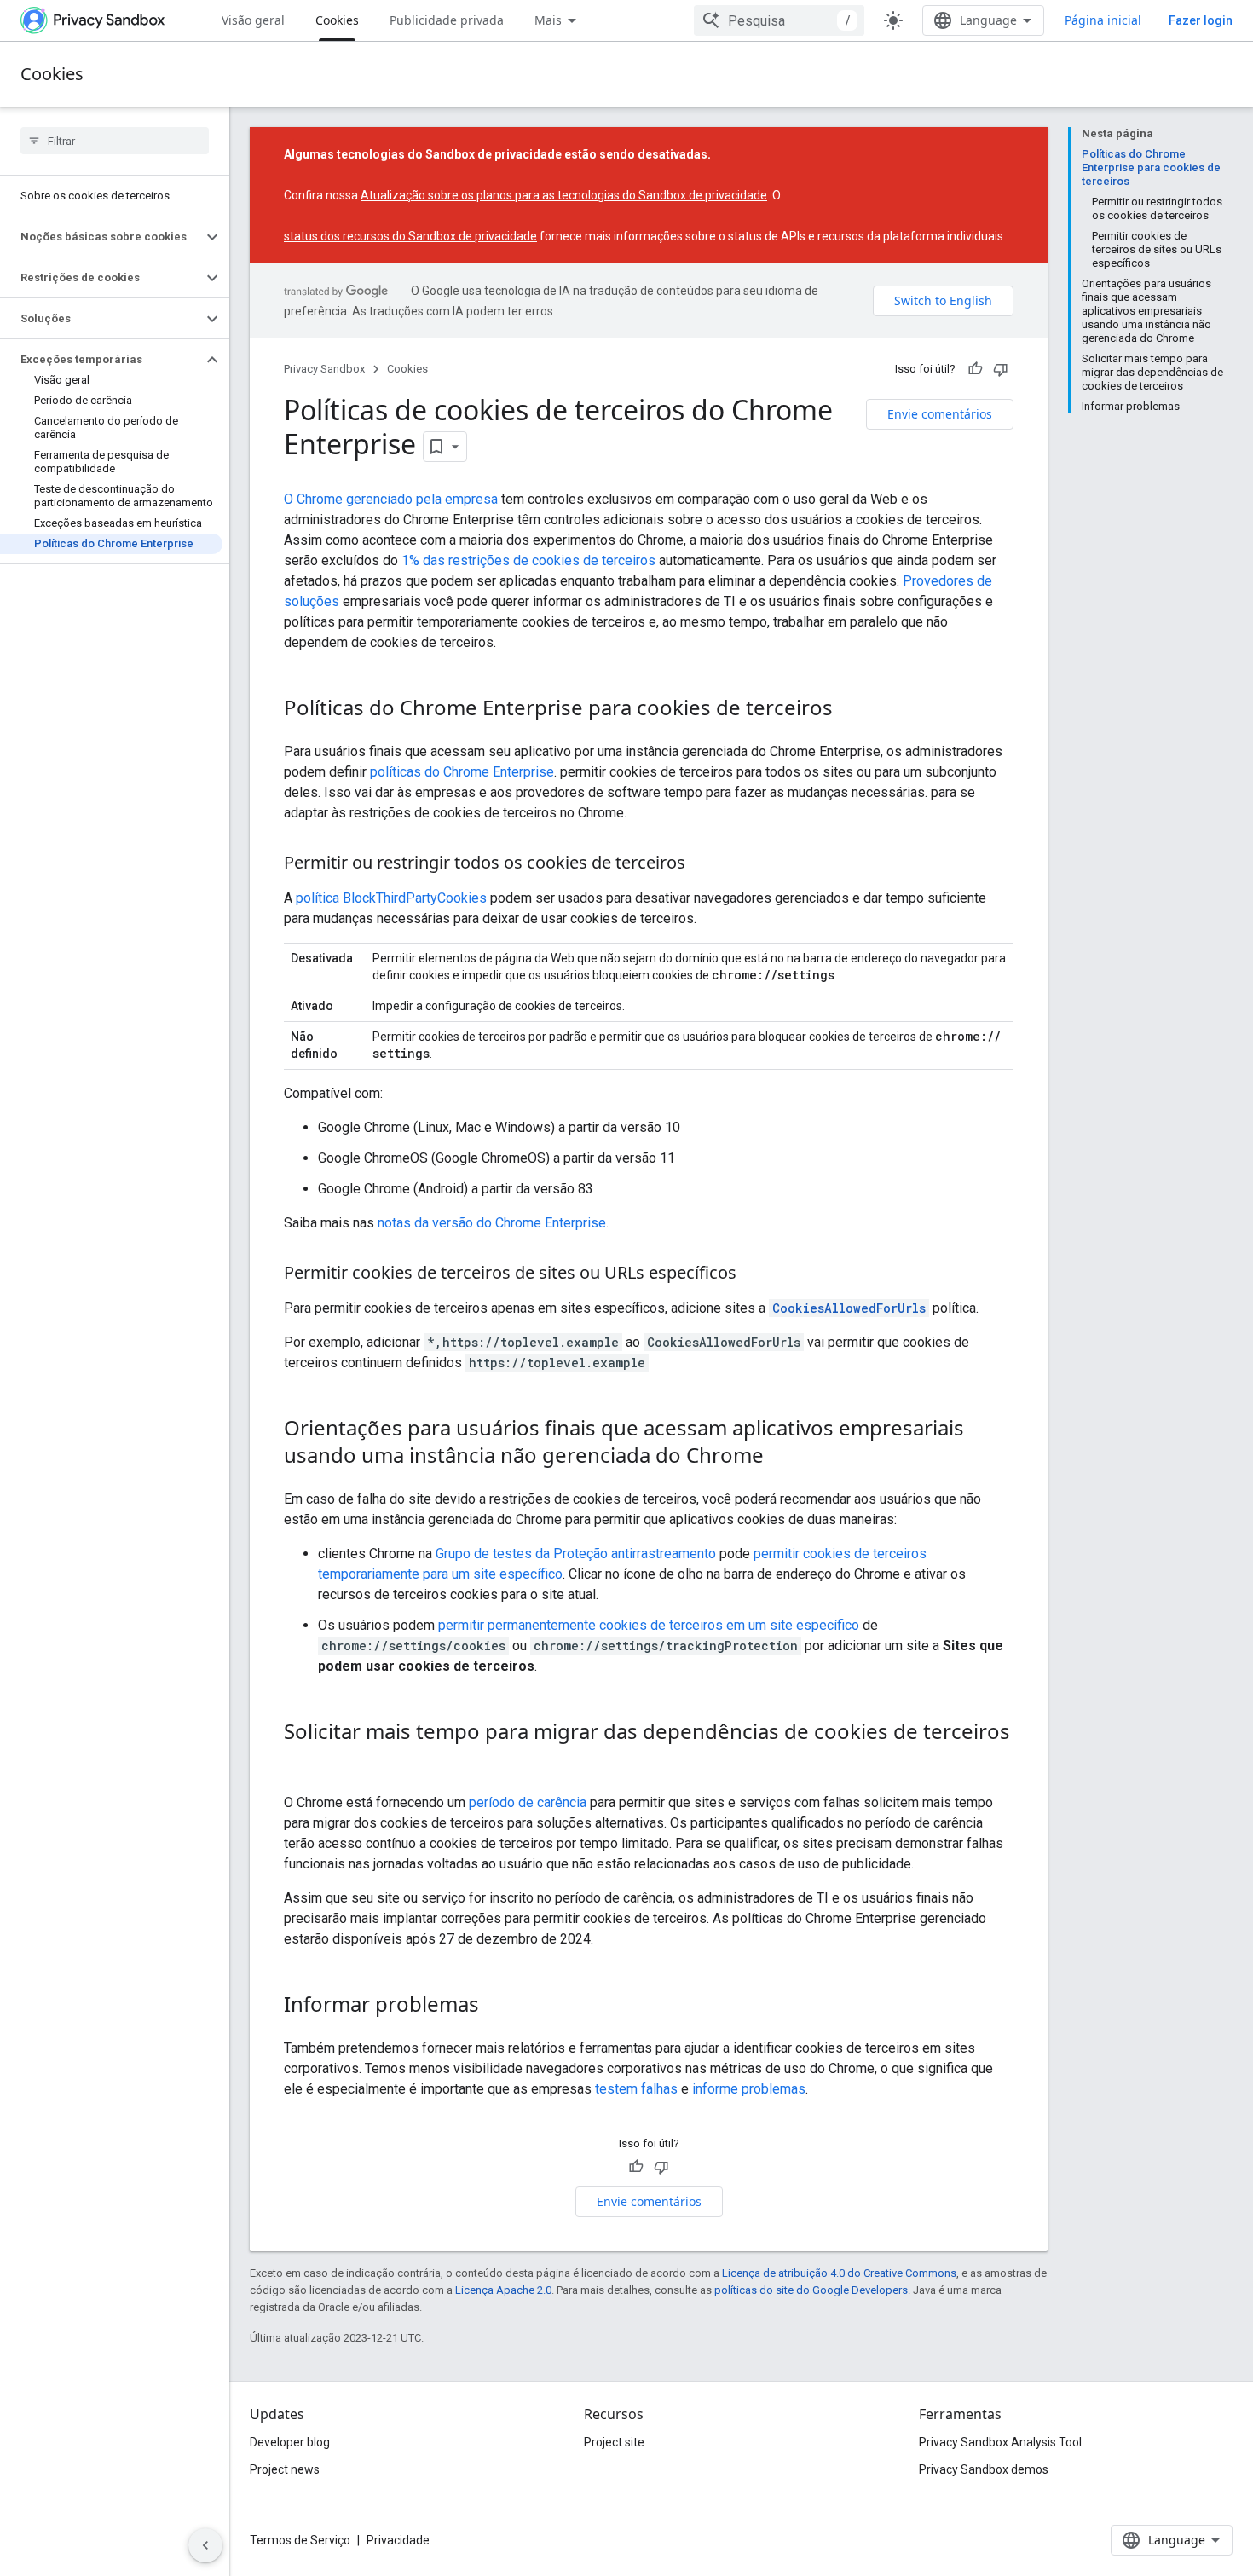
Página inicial (1103, 20)
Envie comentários (940, 414)
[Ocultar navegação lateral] (205, 2545)
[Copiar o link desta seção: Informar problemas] (496, 2007)
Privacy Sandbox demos (984, 2469)
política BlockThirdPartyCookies (391, 898)
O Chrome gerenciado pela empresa (391, 499)
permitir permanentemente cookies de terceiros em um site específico (649, 1625)
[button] (101, 237)
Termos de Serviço (300, 2540)
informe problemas (749, 2089)
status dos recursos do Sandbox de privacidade (410, 236)
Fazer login (1201, 20)
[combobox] (779, 20)
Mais (548, 20)
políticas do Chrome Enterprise (462, 772)
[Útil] (975, 369)
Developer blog (290, 2442)
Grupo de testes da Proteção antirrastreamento (576, 1554)
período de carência (528, 1802)
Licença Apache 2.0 (503, 2290)
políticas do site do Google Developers (811, 2290)
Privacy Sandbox (324, 369)
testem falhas (636, 2089)
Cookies (337, 20)
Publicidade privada (447, 20)
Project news (285, 2469)
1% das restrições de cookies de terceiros (528, 560)
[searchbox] (115, 141)
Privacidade (398, 2540)
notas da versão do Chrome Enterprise (492, 1223)
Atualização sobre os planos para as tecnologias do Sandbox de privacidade (564, 195)
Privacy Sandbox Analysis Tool (1000, 2442)
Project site (614, 2442)
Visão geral (253, 20)
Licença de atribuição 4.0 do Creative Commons (839, 2273)
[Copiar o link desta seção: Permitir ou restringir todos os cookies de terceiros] (702, 864)
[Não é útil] (1001, 369)
